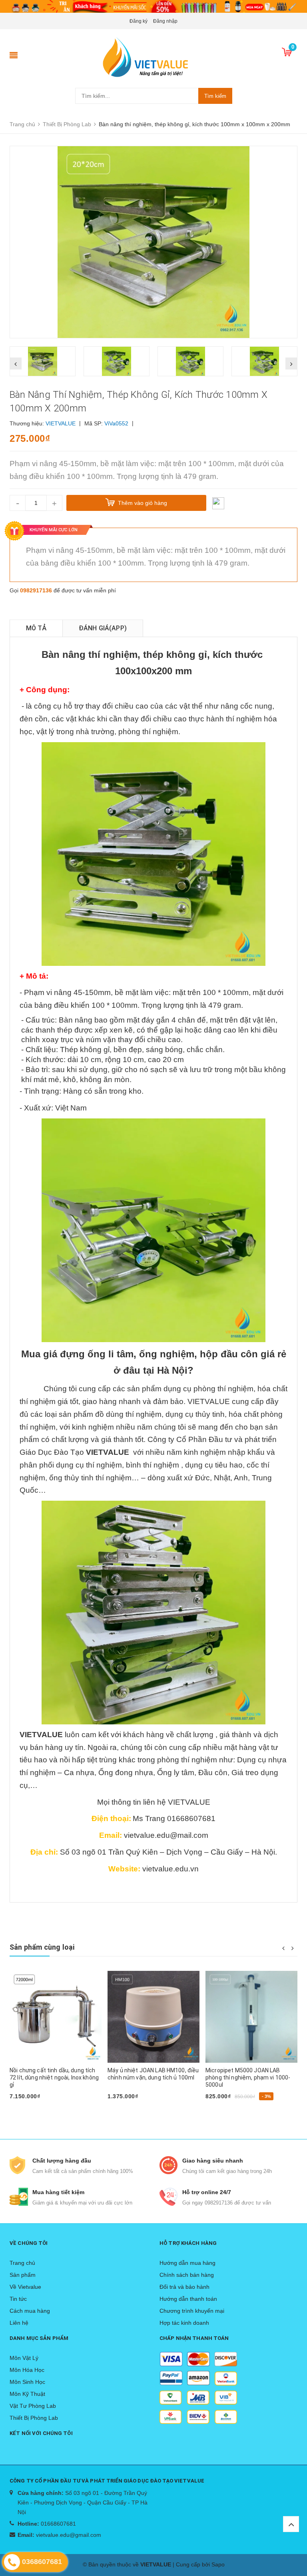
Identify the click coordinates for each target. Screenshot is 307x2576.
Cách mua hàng (30, 2311)
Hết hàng (26, 2109)
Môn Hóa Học (27, 2370)
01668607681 (58, 2524)
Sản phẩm (23, 2275)
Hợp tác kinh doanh (184, 2323)
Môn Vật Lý (24, 2358)
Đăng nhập (165, 21)
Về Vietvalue (25, 2287)
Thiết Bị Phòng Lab (34, 2418)
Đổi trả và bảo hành (184, 2287)
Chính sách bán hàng (187, 2275)
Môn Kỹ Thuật (27, 2394)
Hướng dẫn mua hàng (187, 2263)
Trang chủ (22, 2263)
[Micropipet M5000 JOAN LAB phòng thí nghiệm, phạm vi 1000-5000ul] (153, 2017)
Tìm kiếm (215, 96)
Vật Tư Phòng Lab (33, 2406)
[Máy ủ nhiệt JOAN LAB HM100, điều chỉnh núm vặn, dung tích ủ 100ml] (56, 2017)
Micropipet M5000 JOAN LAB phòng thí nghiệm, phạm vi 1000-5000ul (150, 2077)
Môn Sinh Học (27, 2382)
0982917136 (36, 590)
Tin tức (18, 2299)
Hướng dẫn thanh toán (188, 2299)
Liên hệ (19, 2323)
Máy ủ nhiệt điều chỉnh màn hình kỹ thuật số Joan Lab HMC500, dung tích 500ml (251, 2077)
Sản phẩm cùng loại (42, 1947)
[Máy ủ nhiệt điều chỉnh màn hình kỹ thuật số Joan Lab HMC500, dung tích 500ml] (251, 2017)
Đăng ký (139, 21)
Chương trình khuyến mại (192, 2311)
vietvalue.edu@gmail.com (69, 2535)
